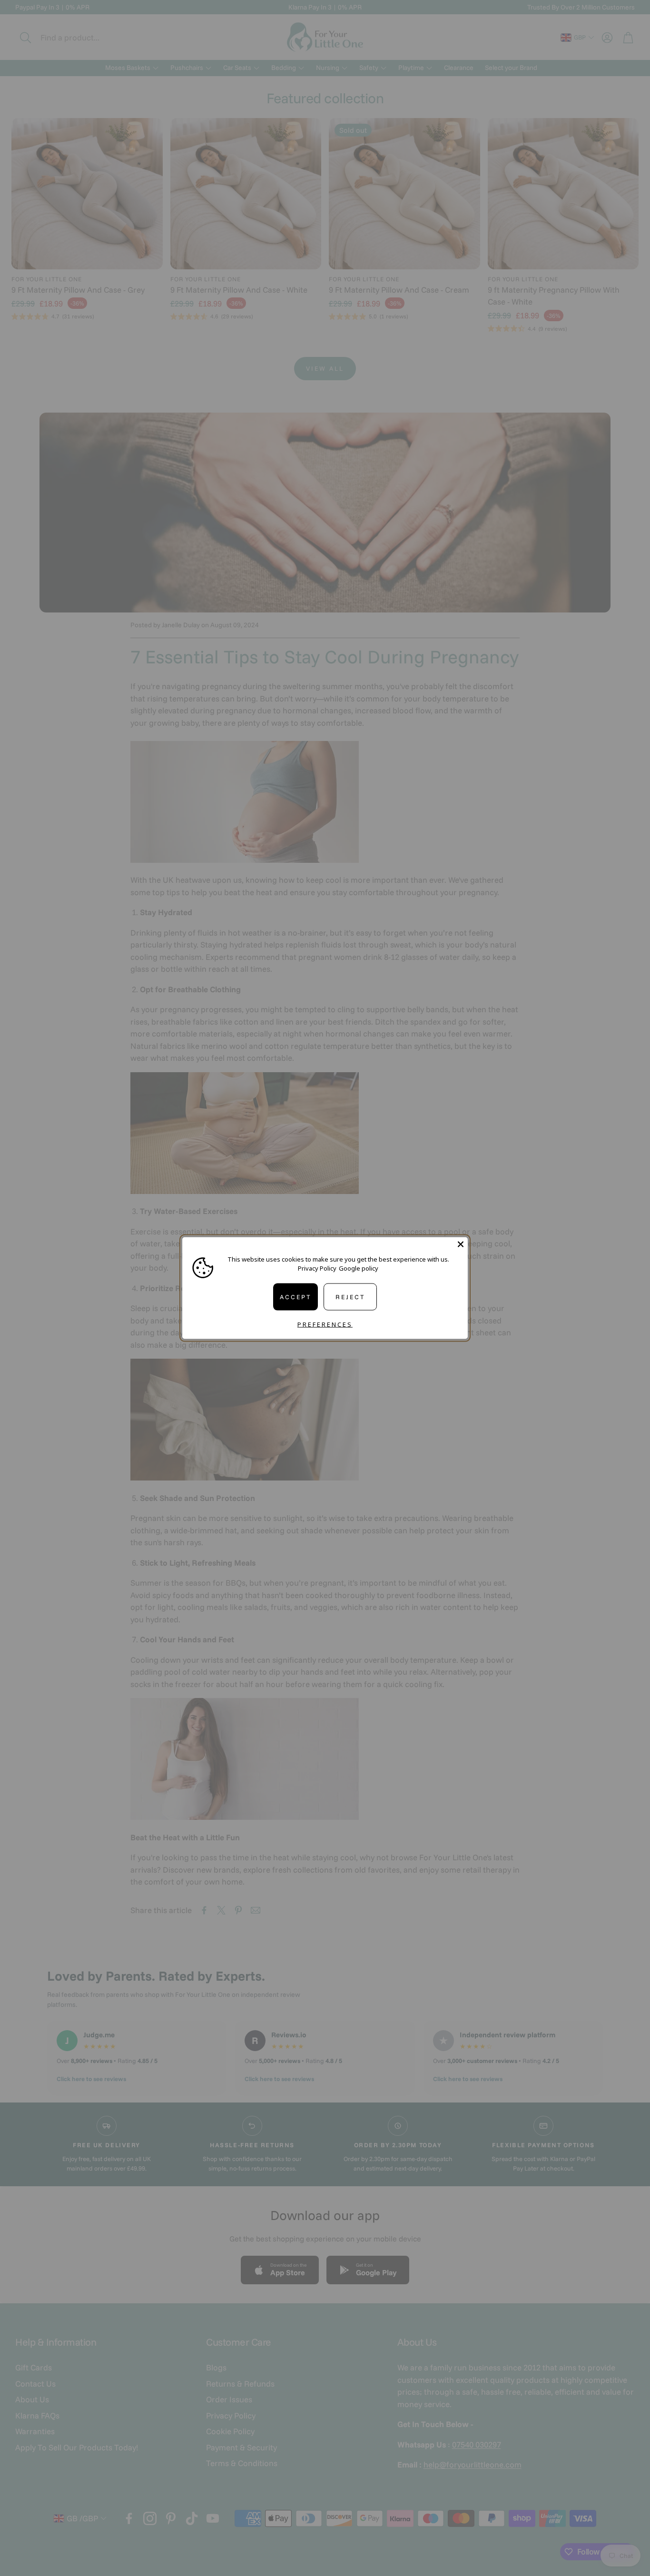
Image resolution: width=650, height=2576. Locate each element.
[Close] (461, 1244)
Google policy (359, 1268)
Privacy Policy (317, 1268)
